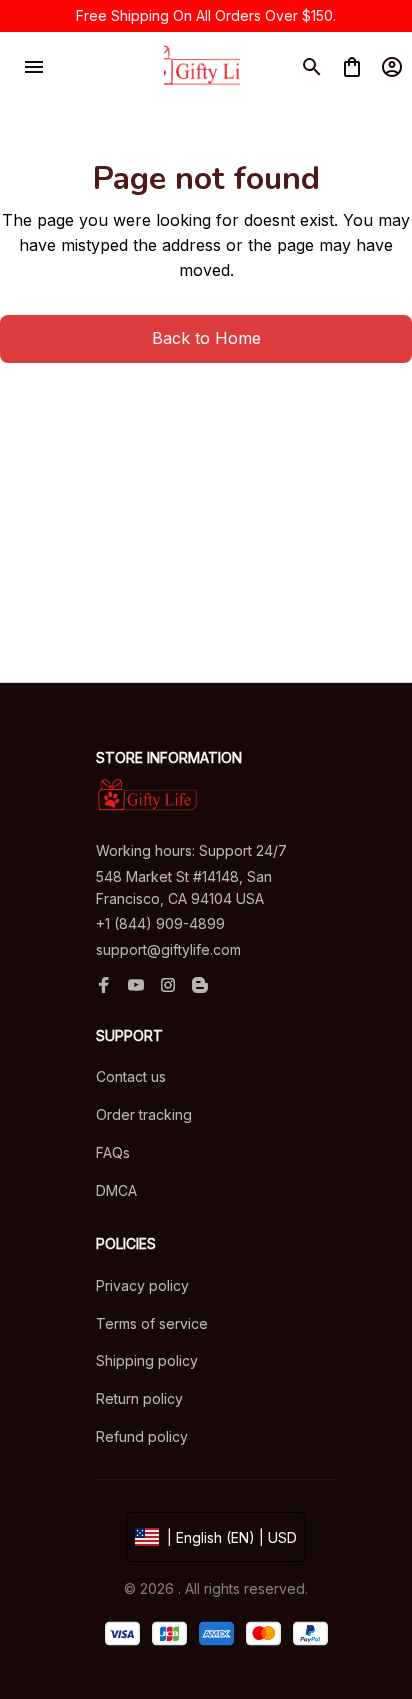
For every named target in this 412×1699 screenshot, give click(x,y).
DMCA (116, 1190)
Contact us (131, 1076)
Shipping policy (147, 1360)
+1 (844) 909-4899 (160, 923)
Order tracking (144, 1114)
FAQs (113, 1152)
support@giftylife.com (168, 949)
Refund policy (142, 1436)
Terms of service (152, 1323)
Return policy (139, 1398)
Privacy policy (142, 1285)
